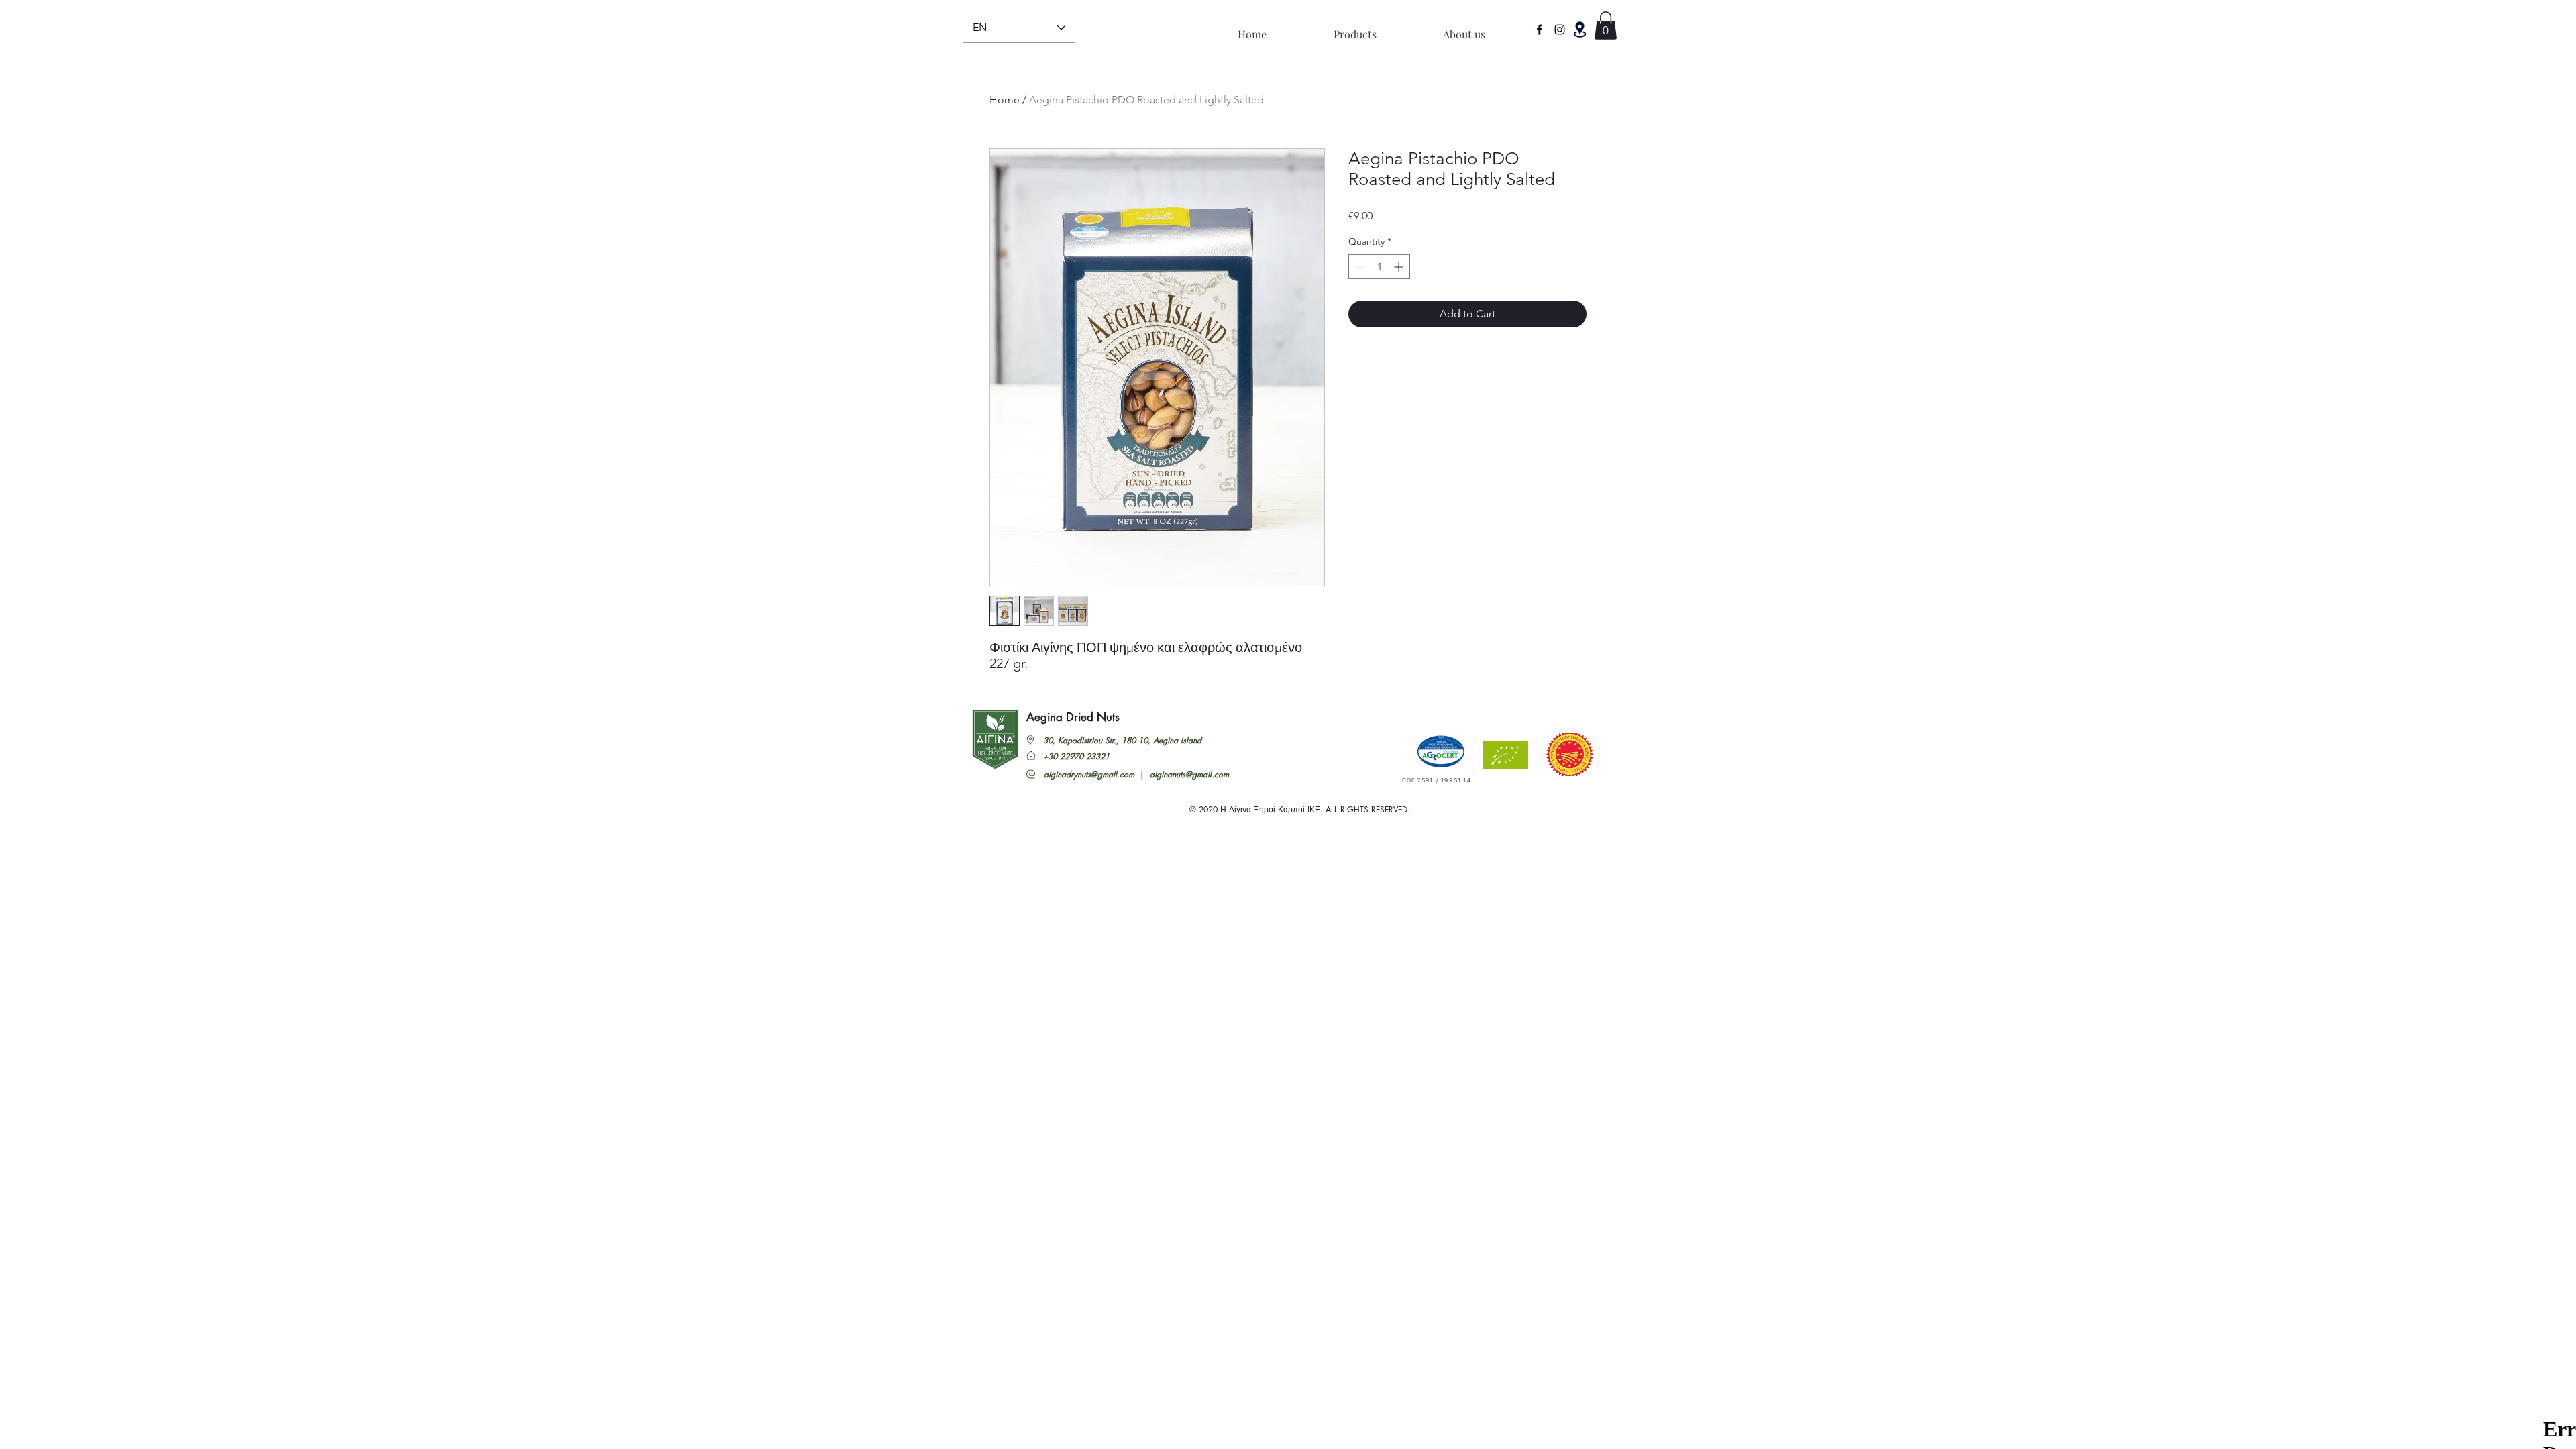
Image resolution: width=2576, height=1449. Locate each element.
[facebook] (1540, 30)
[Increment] (1400, 267)
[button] (1580, 30)
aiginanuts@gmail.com (1189, 774)
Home (1005, 100)
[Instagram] (1560, 30)
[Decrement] (1359, 267)
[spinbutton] (1379, 267)
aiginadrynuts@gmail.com (1089, 774)
